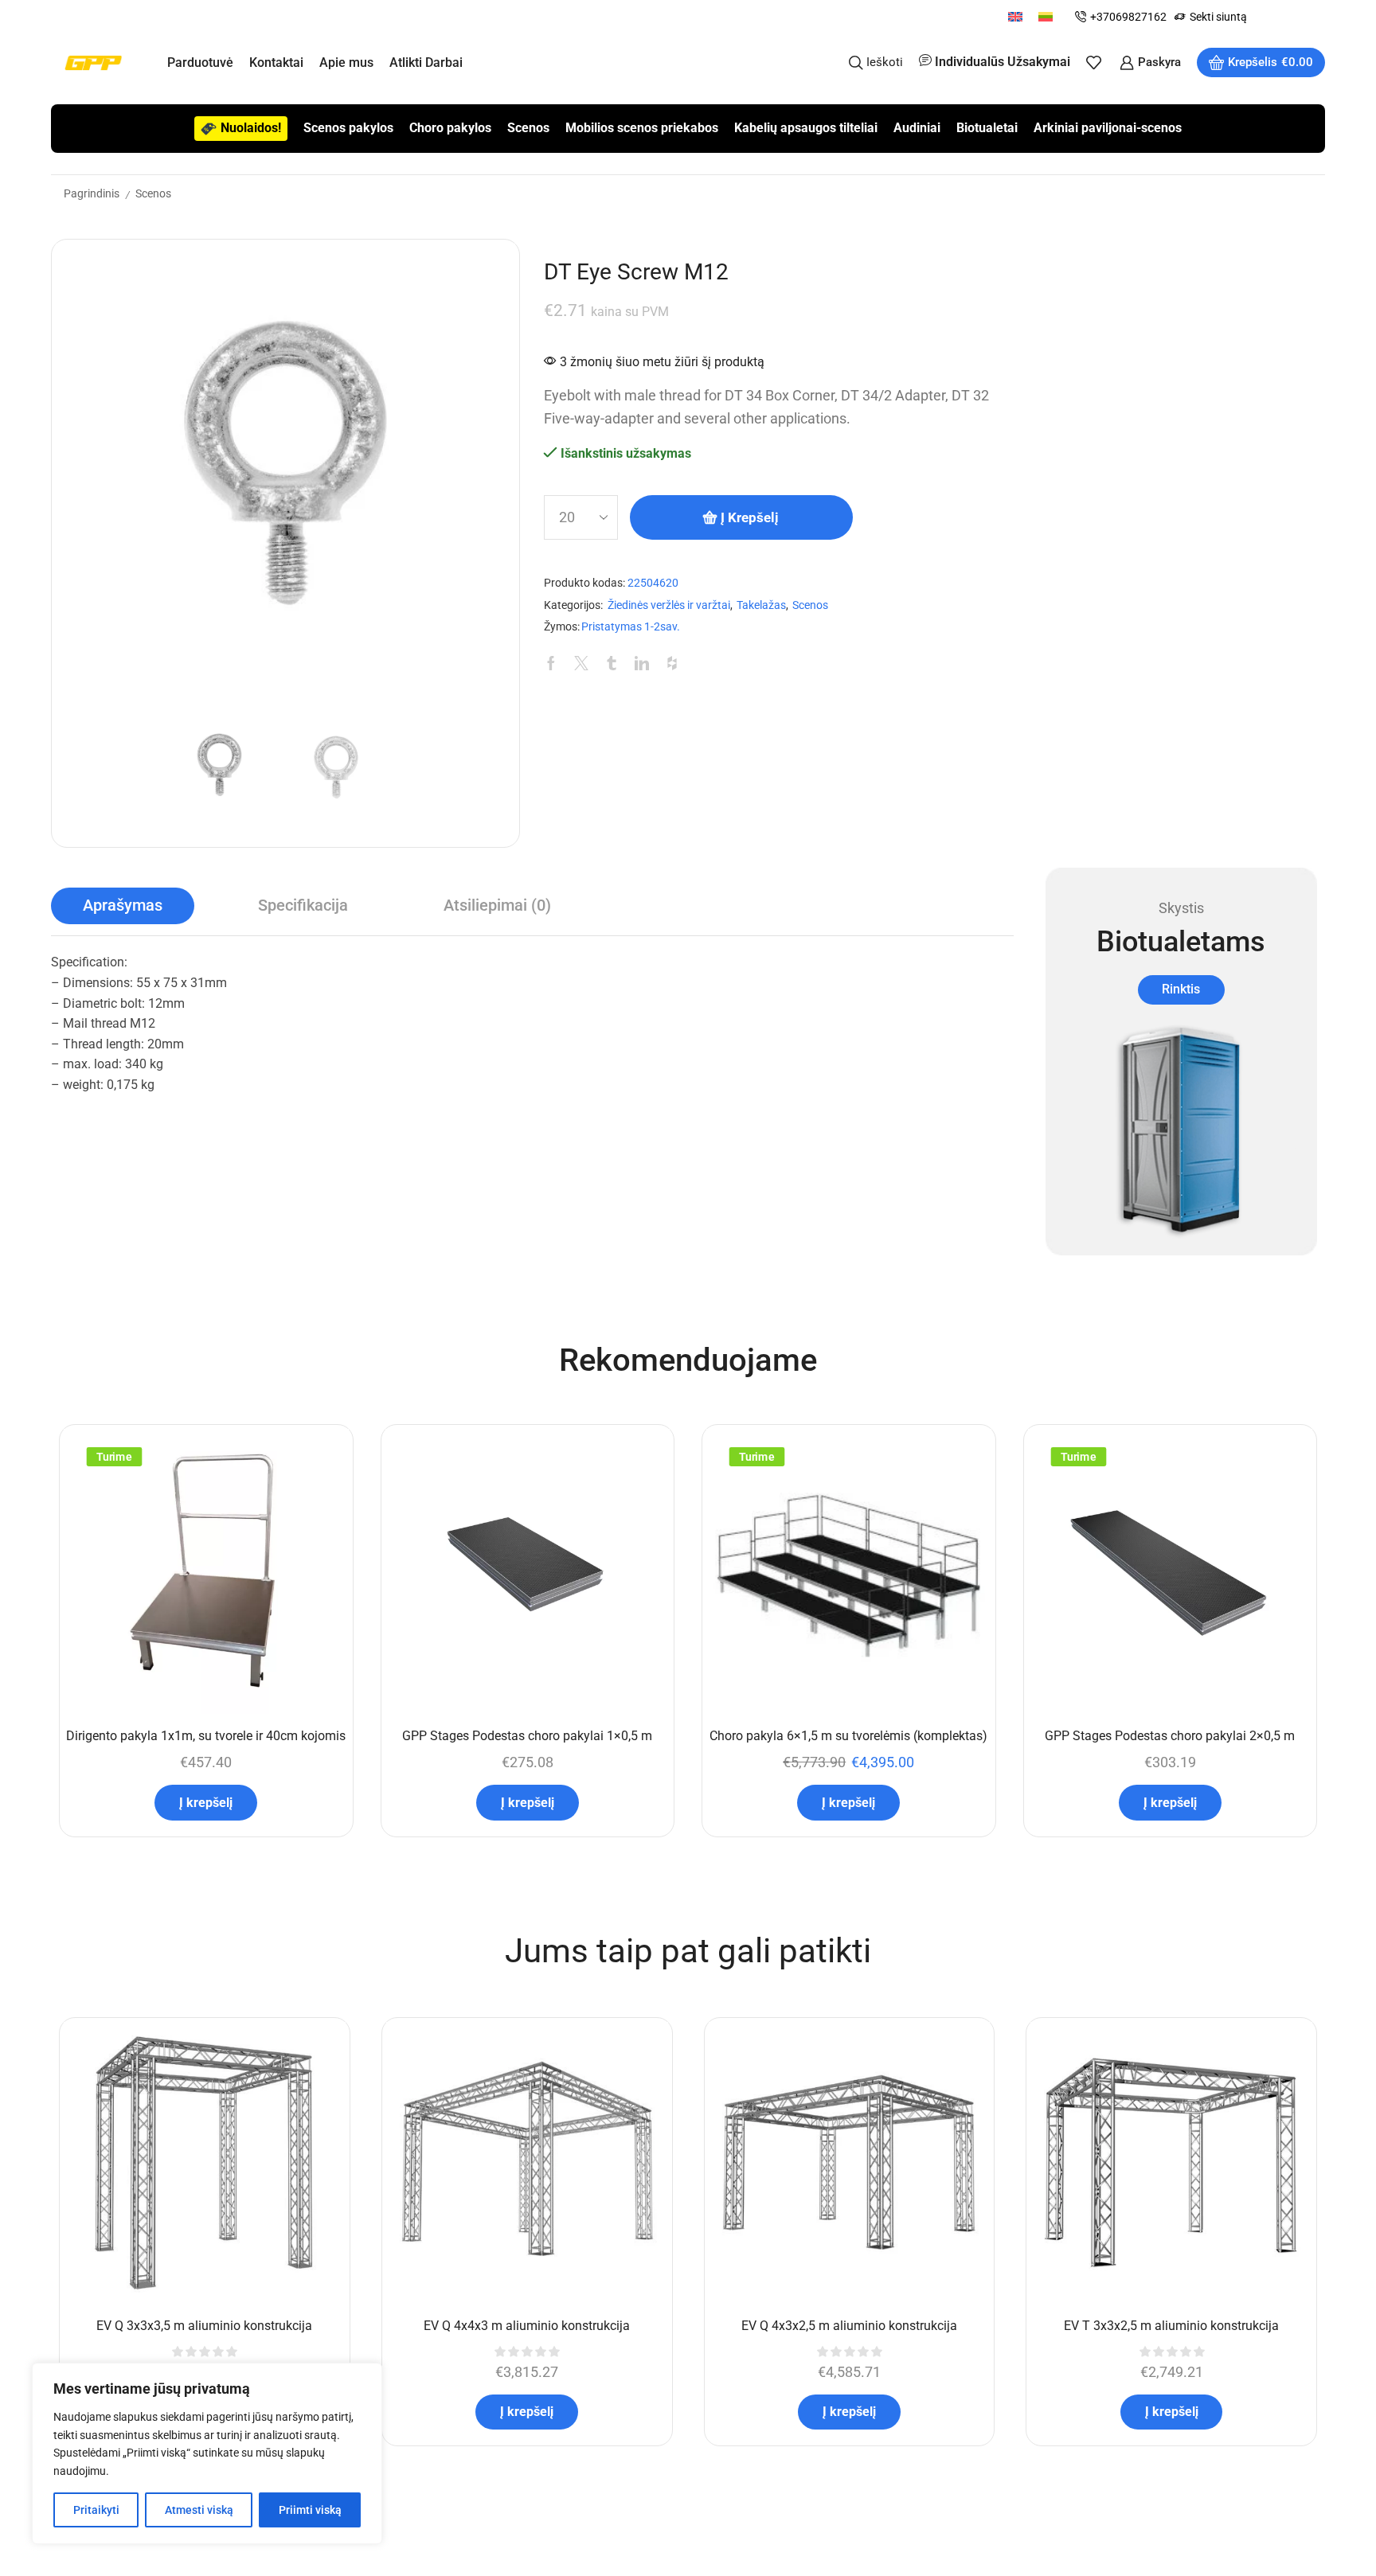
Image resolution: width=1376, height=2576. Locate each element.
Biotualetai (987, 128)
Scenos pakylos (348, 128)
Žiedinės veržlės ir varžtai (669, 605)
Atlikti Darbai (426, 62)
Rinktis (1181, 989)
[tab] (123, 906)
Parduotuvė (200, 62)
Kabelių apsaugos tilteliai (806, 128)
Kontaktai (276, 62)
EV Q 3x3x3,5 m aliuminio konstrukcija (204, 2326)
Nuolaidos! (251, 128)
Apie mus (346, 62)
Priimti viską (310, 2510)
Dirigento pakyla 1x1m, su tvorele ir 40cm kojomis (206, 1736)
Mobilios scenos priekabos (642, 128)
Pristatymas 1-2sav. (631, 627)
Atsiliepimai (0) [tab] (497, 906)
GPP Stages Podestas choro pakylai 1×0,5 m (527, 1736)
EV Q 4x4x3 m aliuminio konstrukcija (527, 2326)
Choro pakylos (450, 128)
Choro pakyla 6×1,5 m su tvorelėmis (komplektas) (848, 1736)
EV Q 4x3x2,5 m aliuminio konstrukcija (849, 2326)
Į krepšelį (750, 517)
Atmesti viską (199, 2510)
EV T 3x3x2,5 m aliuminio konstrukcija (1171, 2326)
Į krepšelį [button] (206, 1803)
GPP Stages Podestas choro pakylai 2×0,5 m (1170, 1736)
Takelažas (761, 605)
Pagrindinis (92, 193)
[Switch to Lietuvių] (1046, 16)
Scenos (528, 128)
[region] (207, 2453)
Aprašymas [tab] (123, 906)
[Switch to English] (1015, 16)
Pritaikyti (96, 2510)
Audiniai (917, 128)
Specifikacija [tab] (303, 906)
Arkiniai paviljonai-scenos (1108, 128)
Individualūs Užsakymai (1003, 62)
